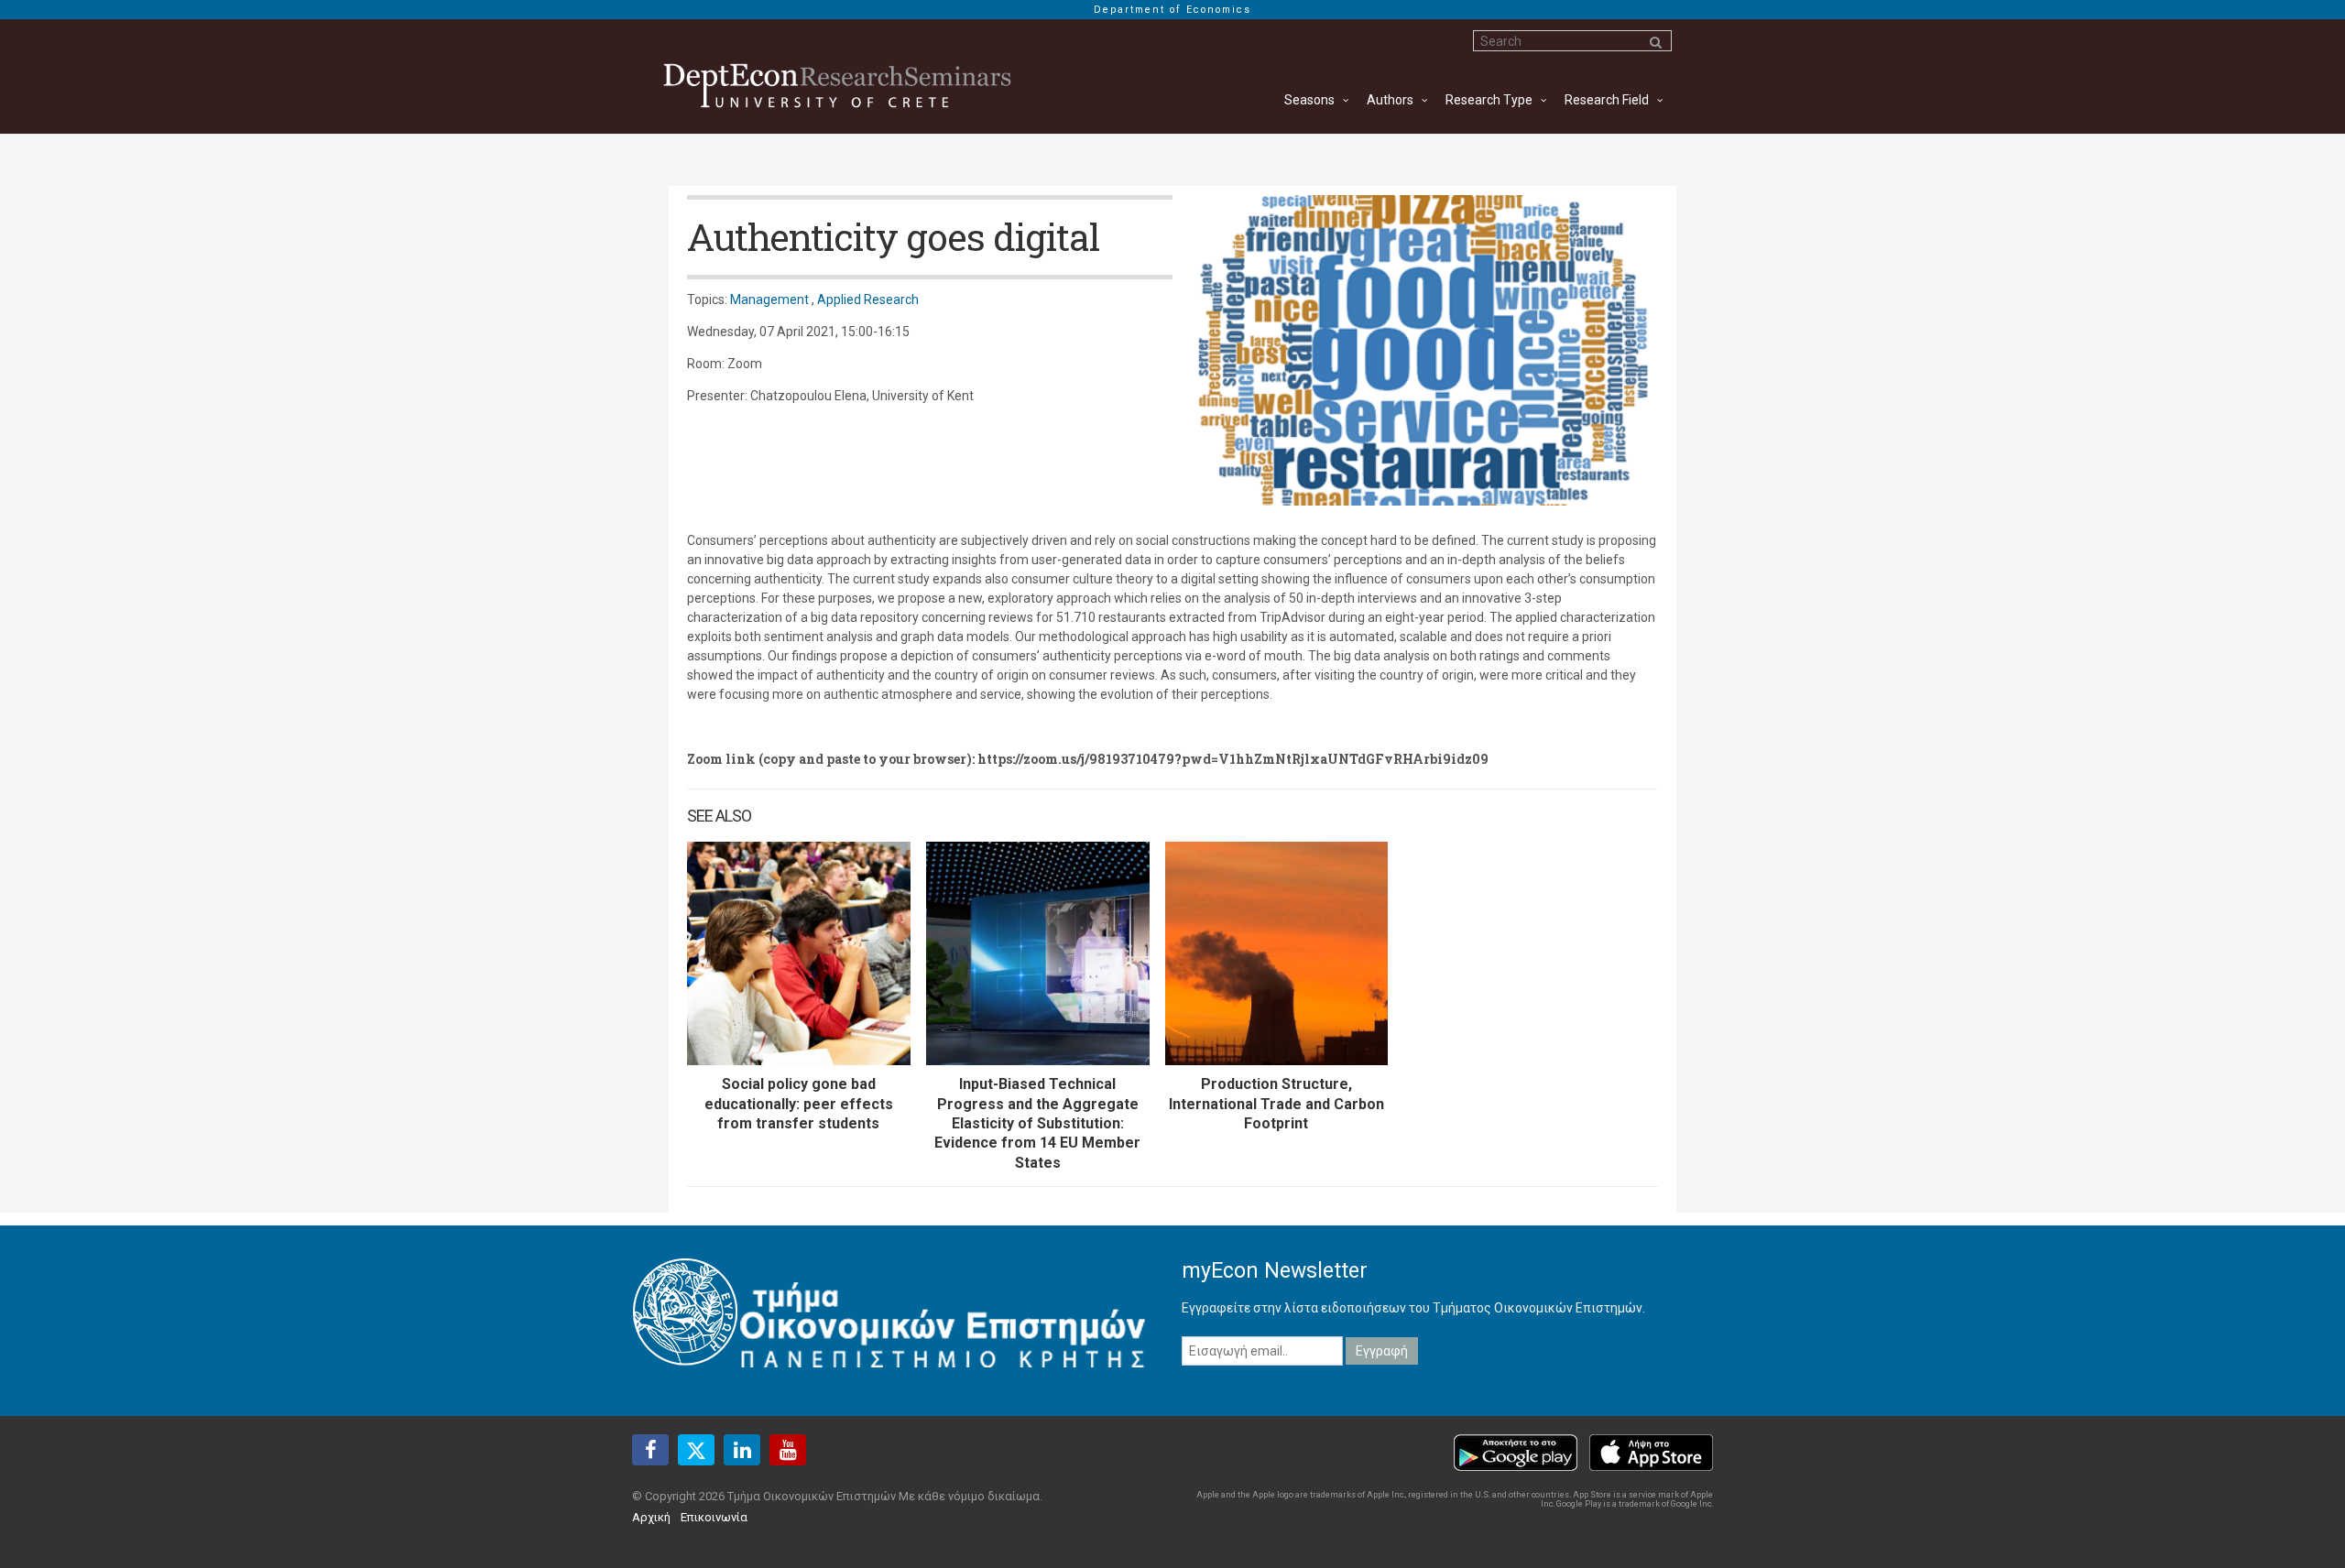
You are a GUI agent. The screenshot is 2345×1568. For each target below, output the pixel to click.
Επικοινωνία (714, 1517)
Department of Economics (1172, 10)
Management (769, 299)
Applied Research (868, 299)
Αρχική (651, 1517)
